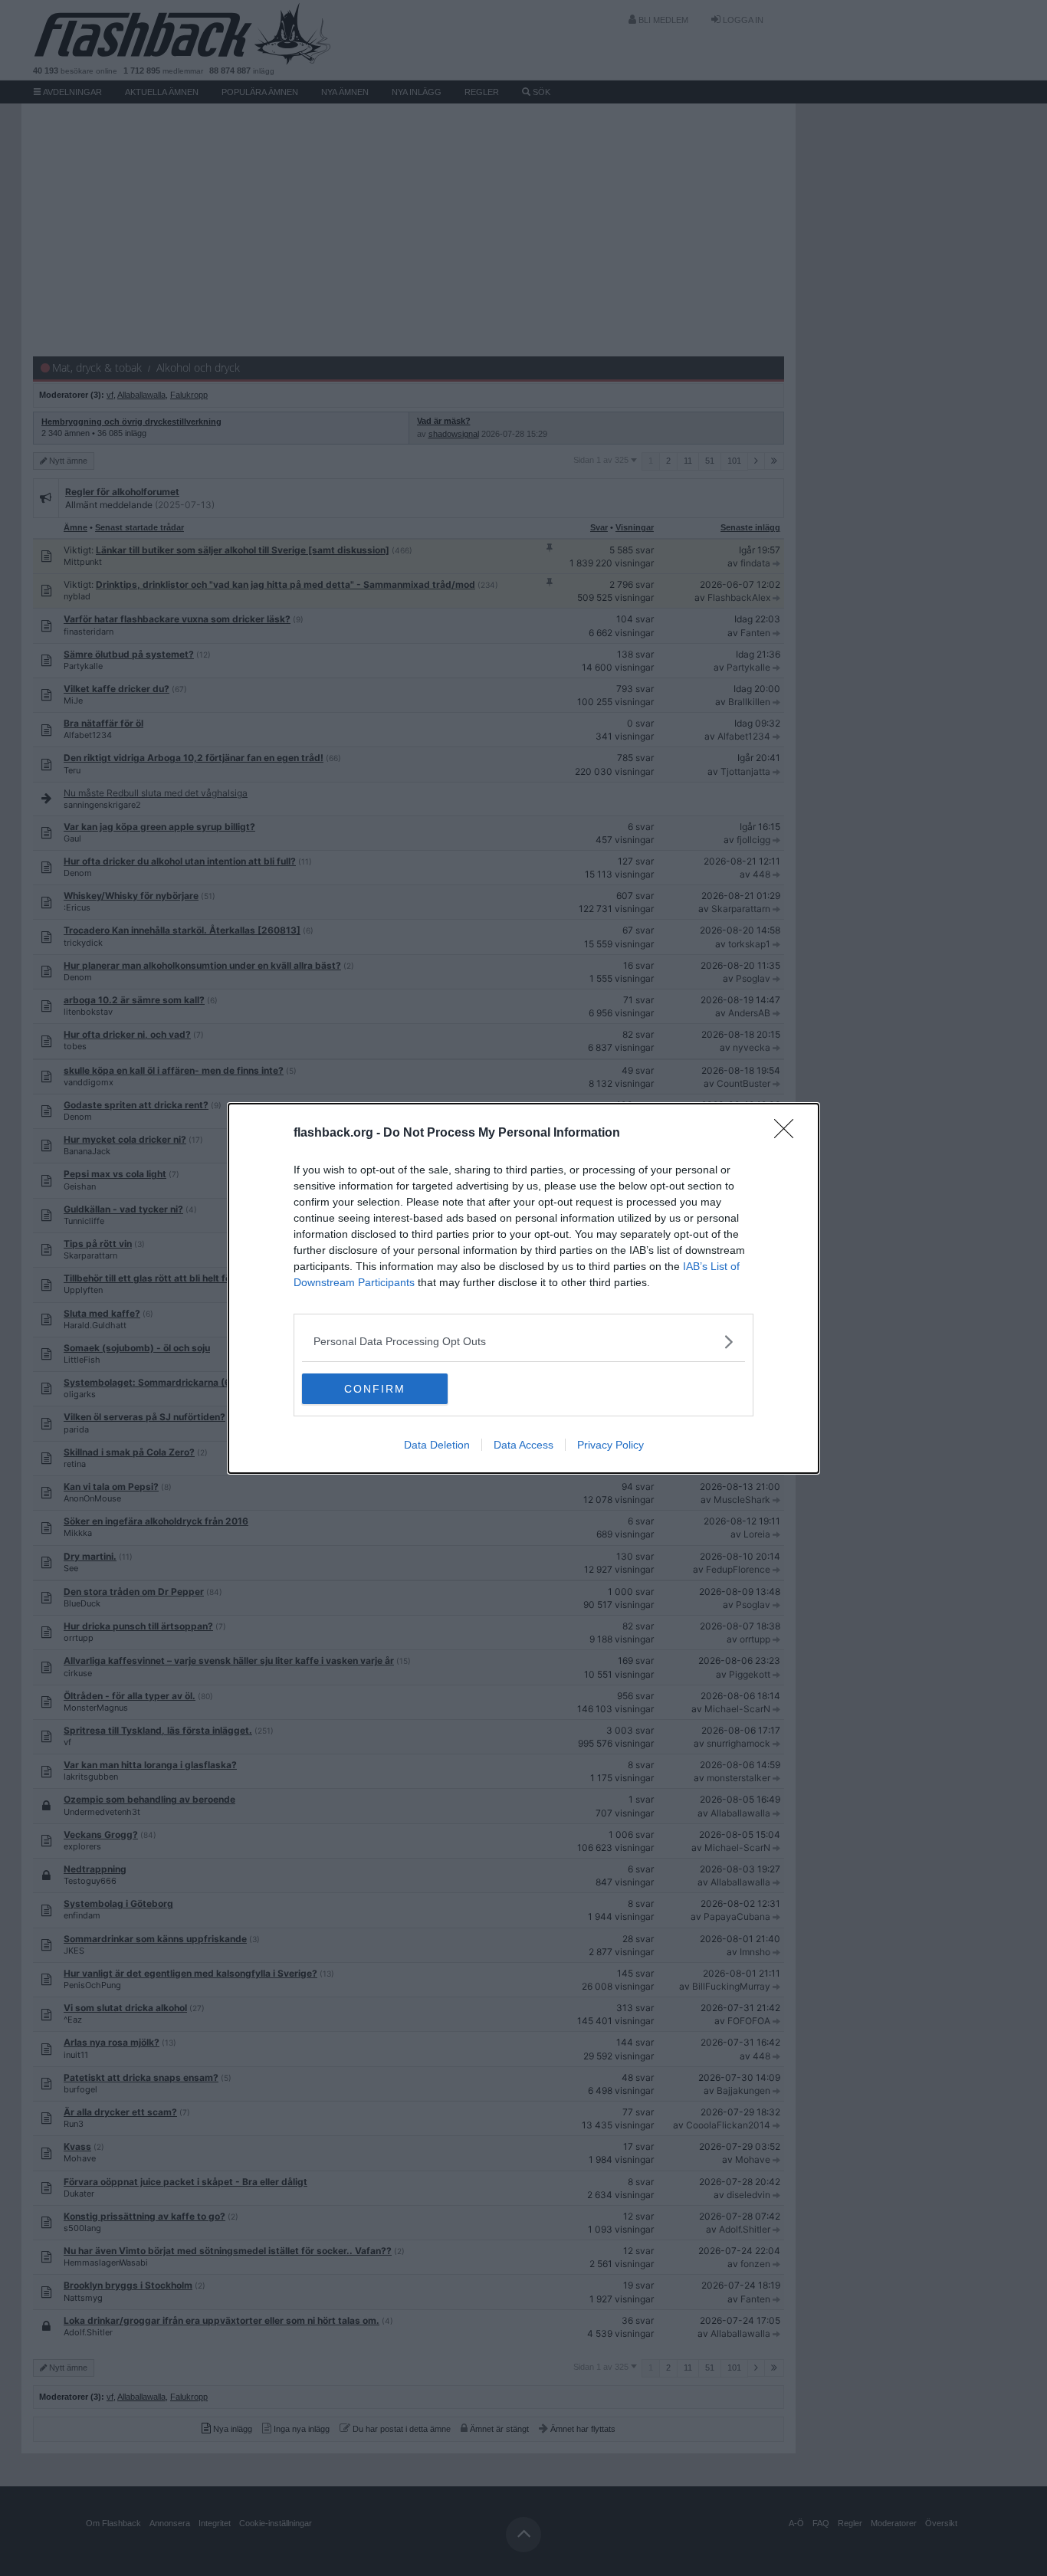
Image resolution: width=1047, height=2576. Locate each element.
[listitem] (523, 1342)
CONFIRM (375, 1389)
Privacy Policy (610, 1445)
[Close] (789, 1134)
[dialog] (523, 1288)
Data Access (523, 1445)
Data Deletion (437, 1445)
